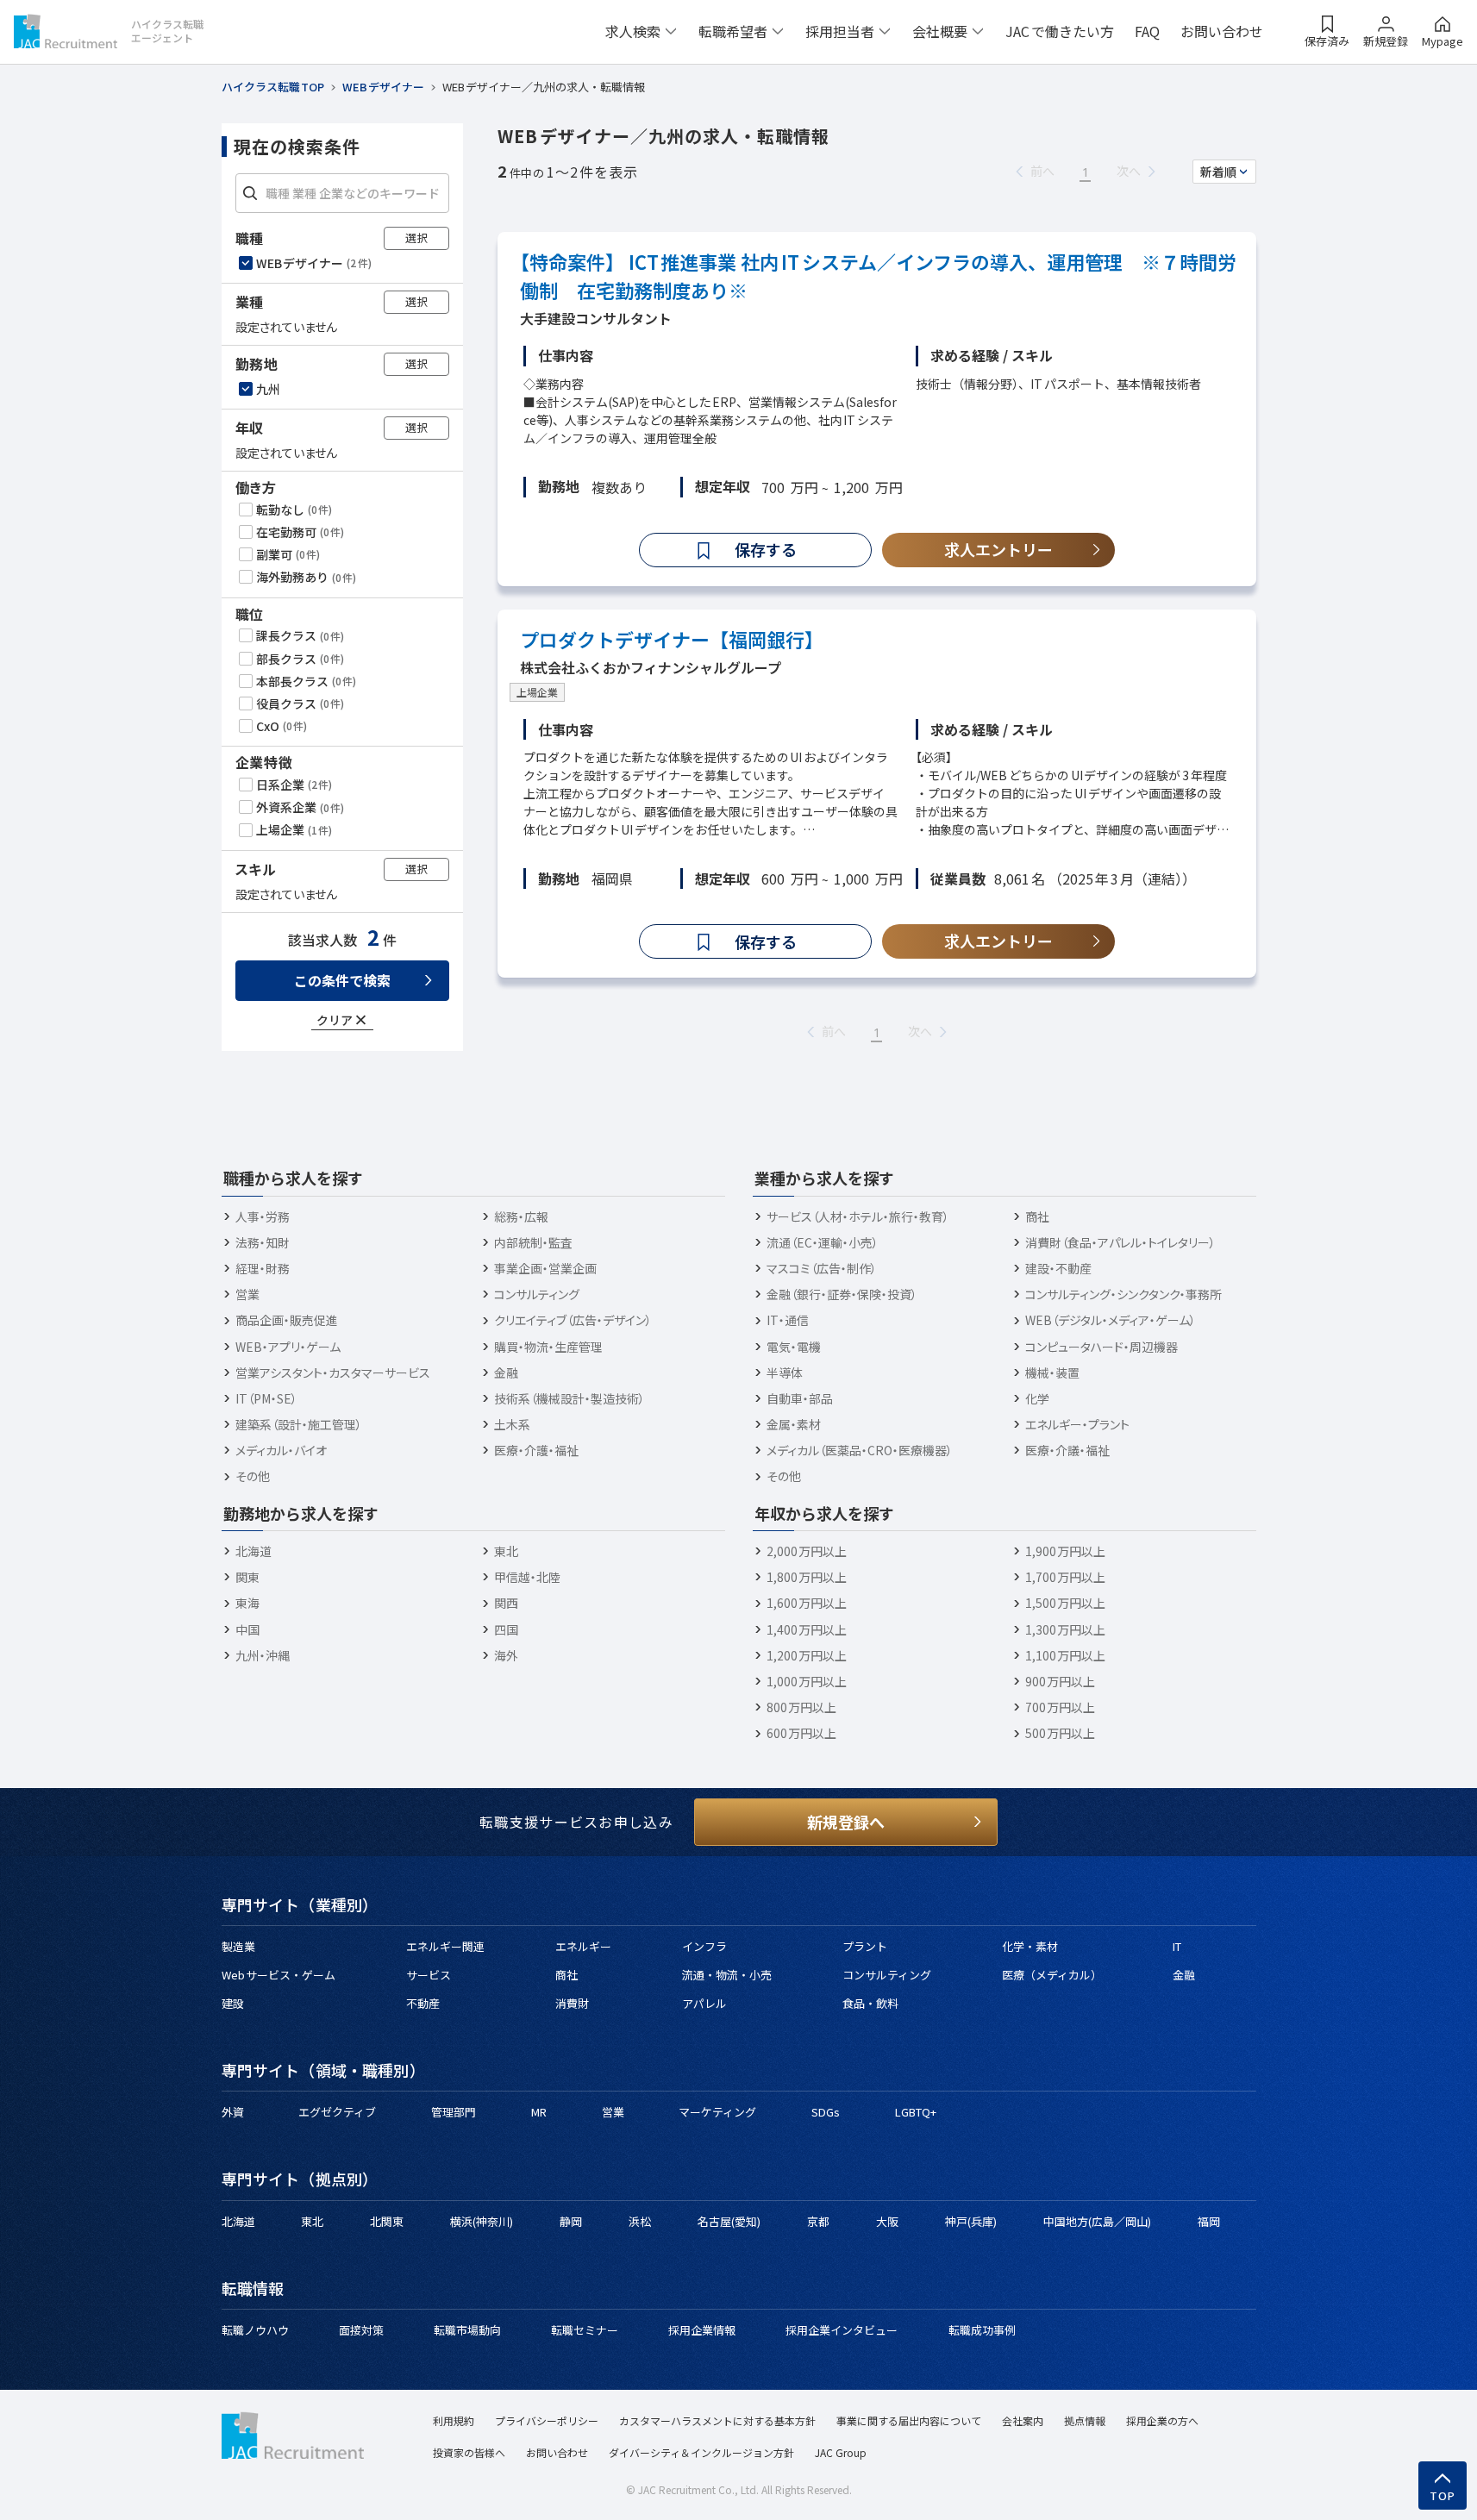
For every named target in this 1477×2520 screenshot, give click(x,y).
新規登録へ (846, 1822)
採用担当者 (840, 31)
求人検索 (633, 31)
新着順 (1218, 172)
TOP (1443, 2496)
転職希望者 (733, 31)
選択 (416, 238)
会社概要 (940, 31)
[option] (344, 263)
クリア (335, 1020)
